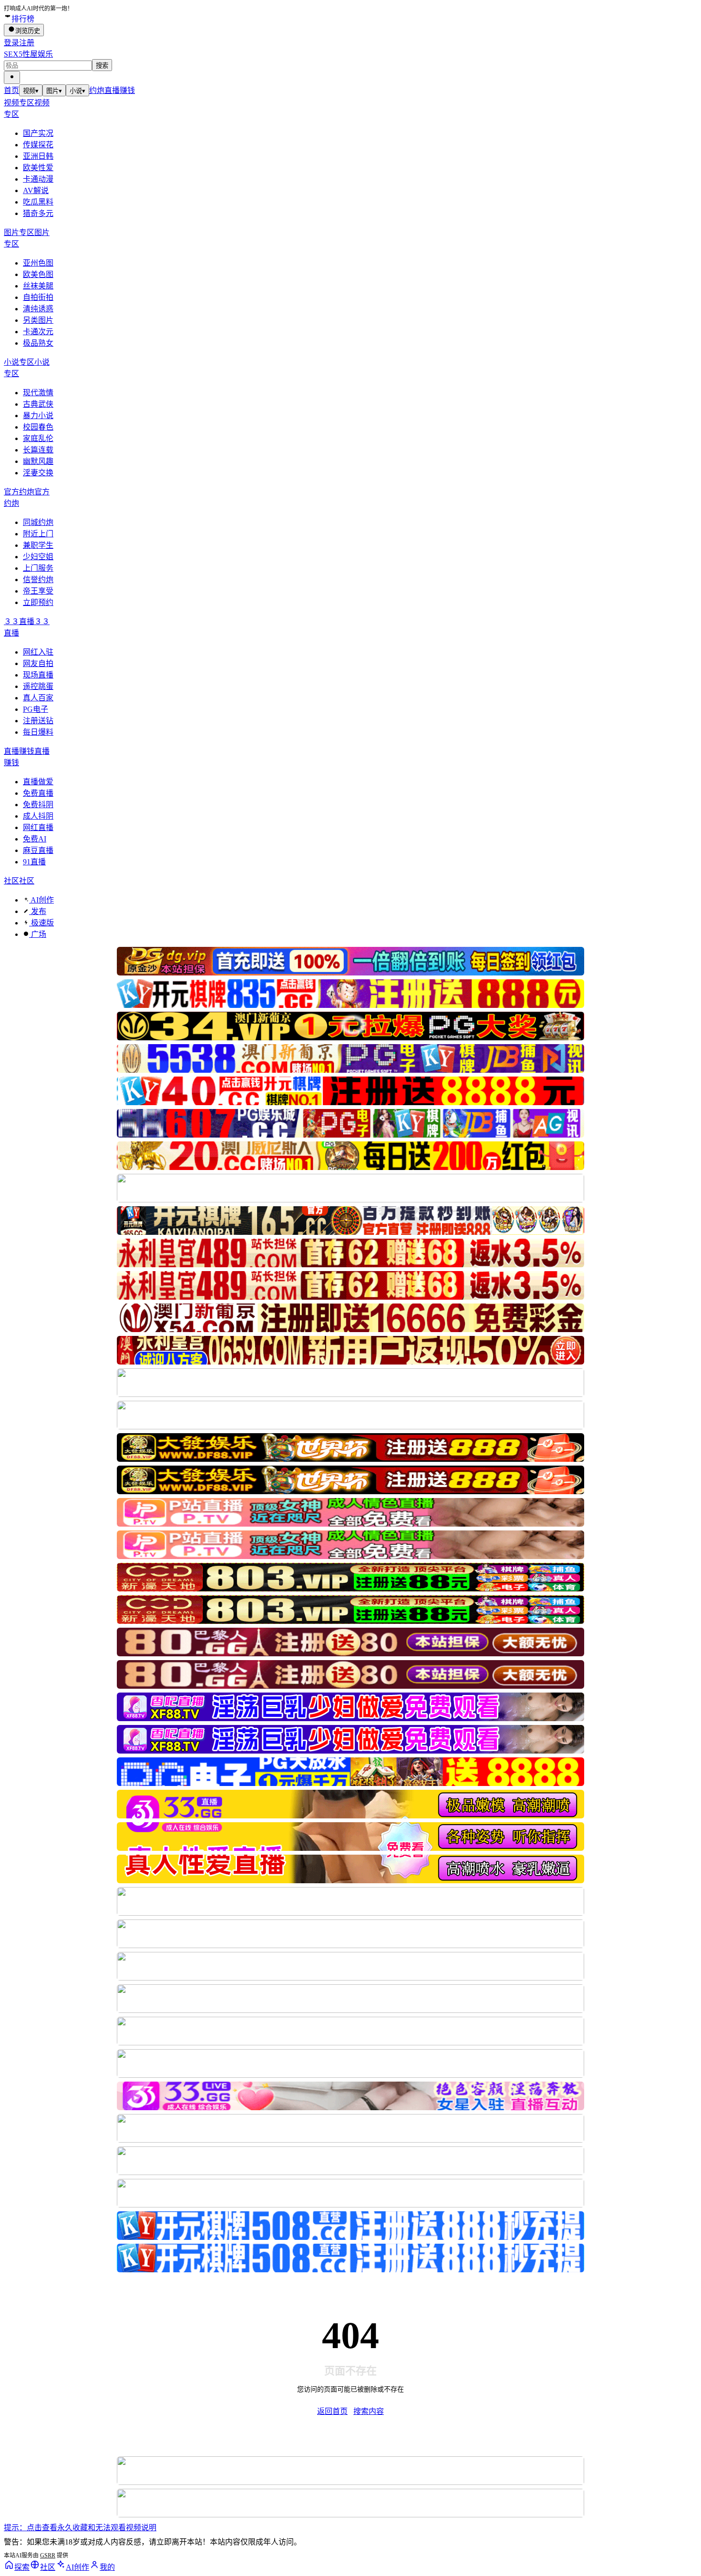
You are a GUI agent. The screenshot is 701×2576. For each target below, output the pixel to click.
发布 (38, 911)
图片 (54, 91)
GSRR (48, 2555)
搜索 (102, 66)
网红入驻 (38, 652)
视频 (31, 91)
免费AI (35, 839)
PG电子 (36, 709)
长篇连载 (38, 450)
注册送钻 (38, 721)
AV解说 (36, 190)
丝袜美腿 (38, 286)
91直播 (34, 862)
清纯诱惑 (38, 309)
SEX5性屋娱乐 (28, 54)
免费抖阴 (38, 805)
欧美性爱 (38, 168)
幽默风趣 (38, 461)
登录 (11, 43)
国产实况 (38, 133)
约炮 (97, 90)
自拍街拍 (38, 297)
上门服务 (38, 568)
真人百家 (38, 698)
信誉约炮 (38, 580)
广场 (38, 934)
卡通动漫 (38, 179)
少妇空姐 (38, 557)
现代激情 (38, 393)
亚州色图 (38, 263)
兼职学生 (38, 545)
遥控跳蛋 (38, 686)
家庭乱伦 (38, 438)
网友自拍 (38, 663)
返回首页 (332, 2411)
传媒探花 (38, 145)
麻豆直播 (38, 850)
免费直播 (38, 793)
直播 (112, 90)
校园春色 (38, 427)
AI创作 (41, 900)
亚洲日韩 (38, 156)
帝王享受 (38, 591)
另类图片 (38, 320)
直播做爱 (38, 782)
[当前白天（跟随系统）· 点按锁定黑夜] (12, 77)
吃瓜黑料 (38, 202)
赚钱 (127, 90)
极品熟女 (38, 343)
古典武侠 (38, 404)
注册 (27, 43)
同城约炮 (38, 522)
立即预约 (38, 602)
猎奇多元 (38, 213)
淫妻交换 (38, 473)
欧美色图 (38, 274)
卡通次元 (38, 332)
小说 (77, 91)
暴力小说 (38, 416)
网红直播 (38, 827)
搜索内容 (369, 2411)
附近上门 (38, 534)
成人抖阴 (38, 816)
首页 (11, 90)
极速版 (41, 923)
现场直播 (38, 675)
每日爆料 (38, 732)
